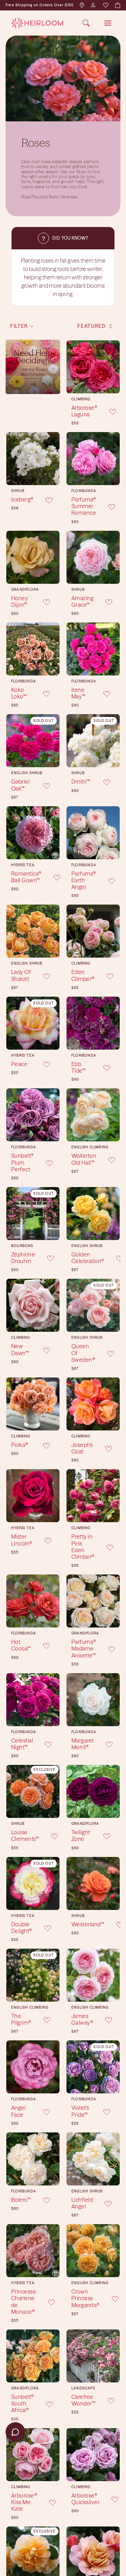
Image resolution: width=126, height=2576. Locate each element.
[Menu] (108, 23)
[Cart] (117, 5)
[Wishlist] (105, 5)
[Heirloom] (37, 23)
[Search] (86, 23)
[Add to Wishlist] (107, 411)
